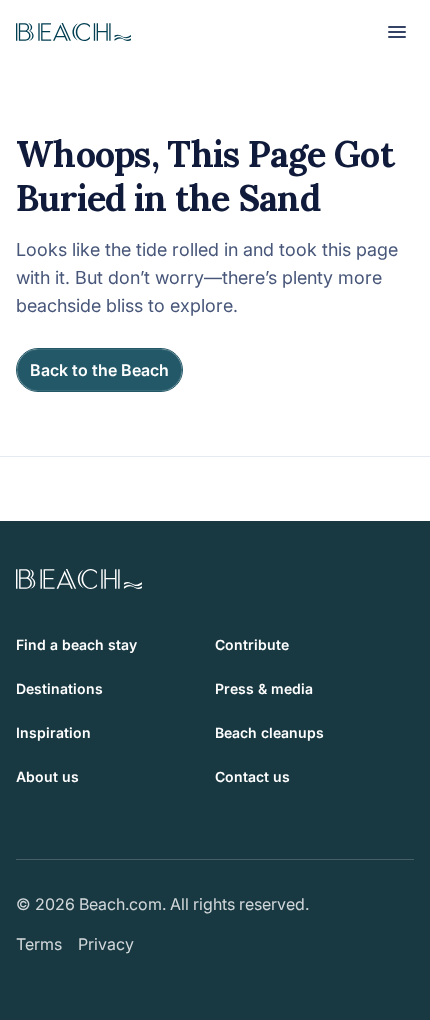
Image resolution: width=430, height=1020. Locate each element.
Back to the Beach (99, 370)
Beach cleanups (269, 732)
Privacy (106, 944)
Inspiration (53, 732)
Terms (39, 944)
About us (47, 776)
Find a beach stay (76, 644)
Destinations (59, 688)
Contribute (252, 644)
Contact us (252, 776)
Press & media (264, 688)
